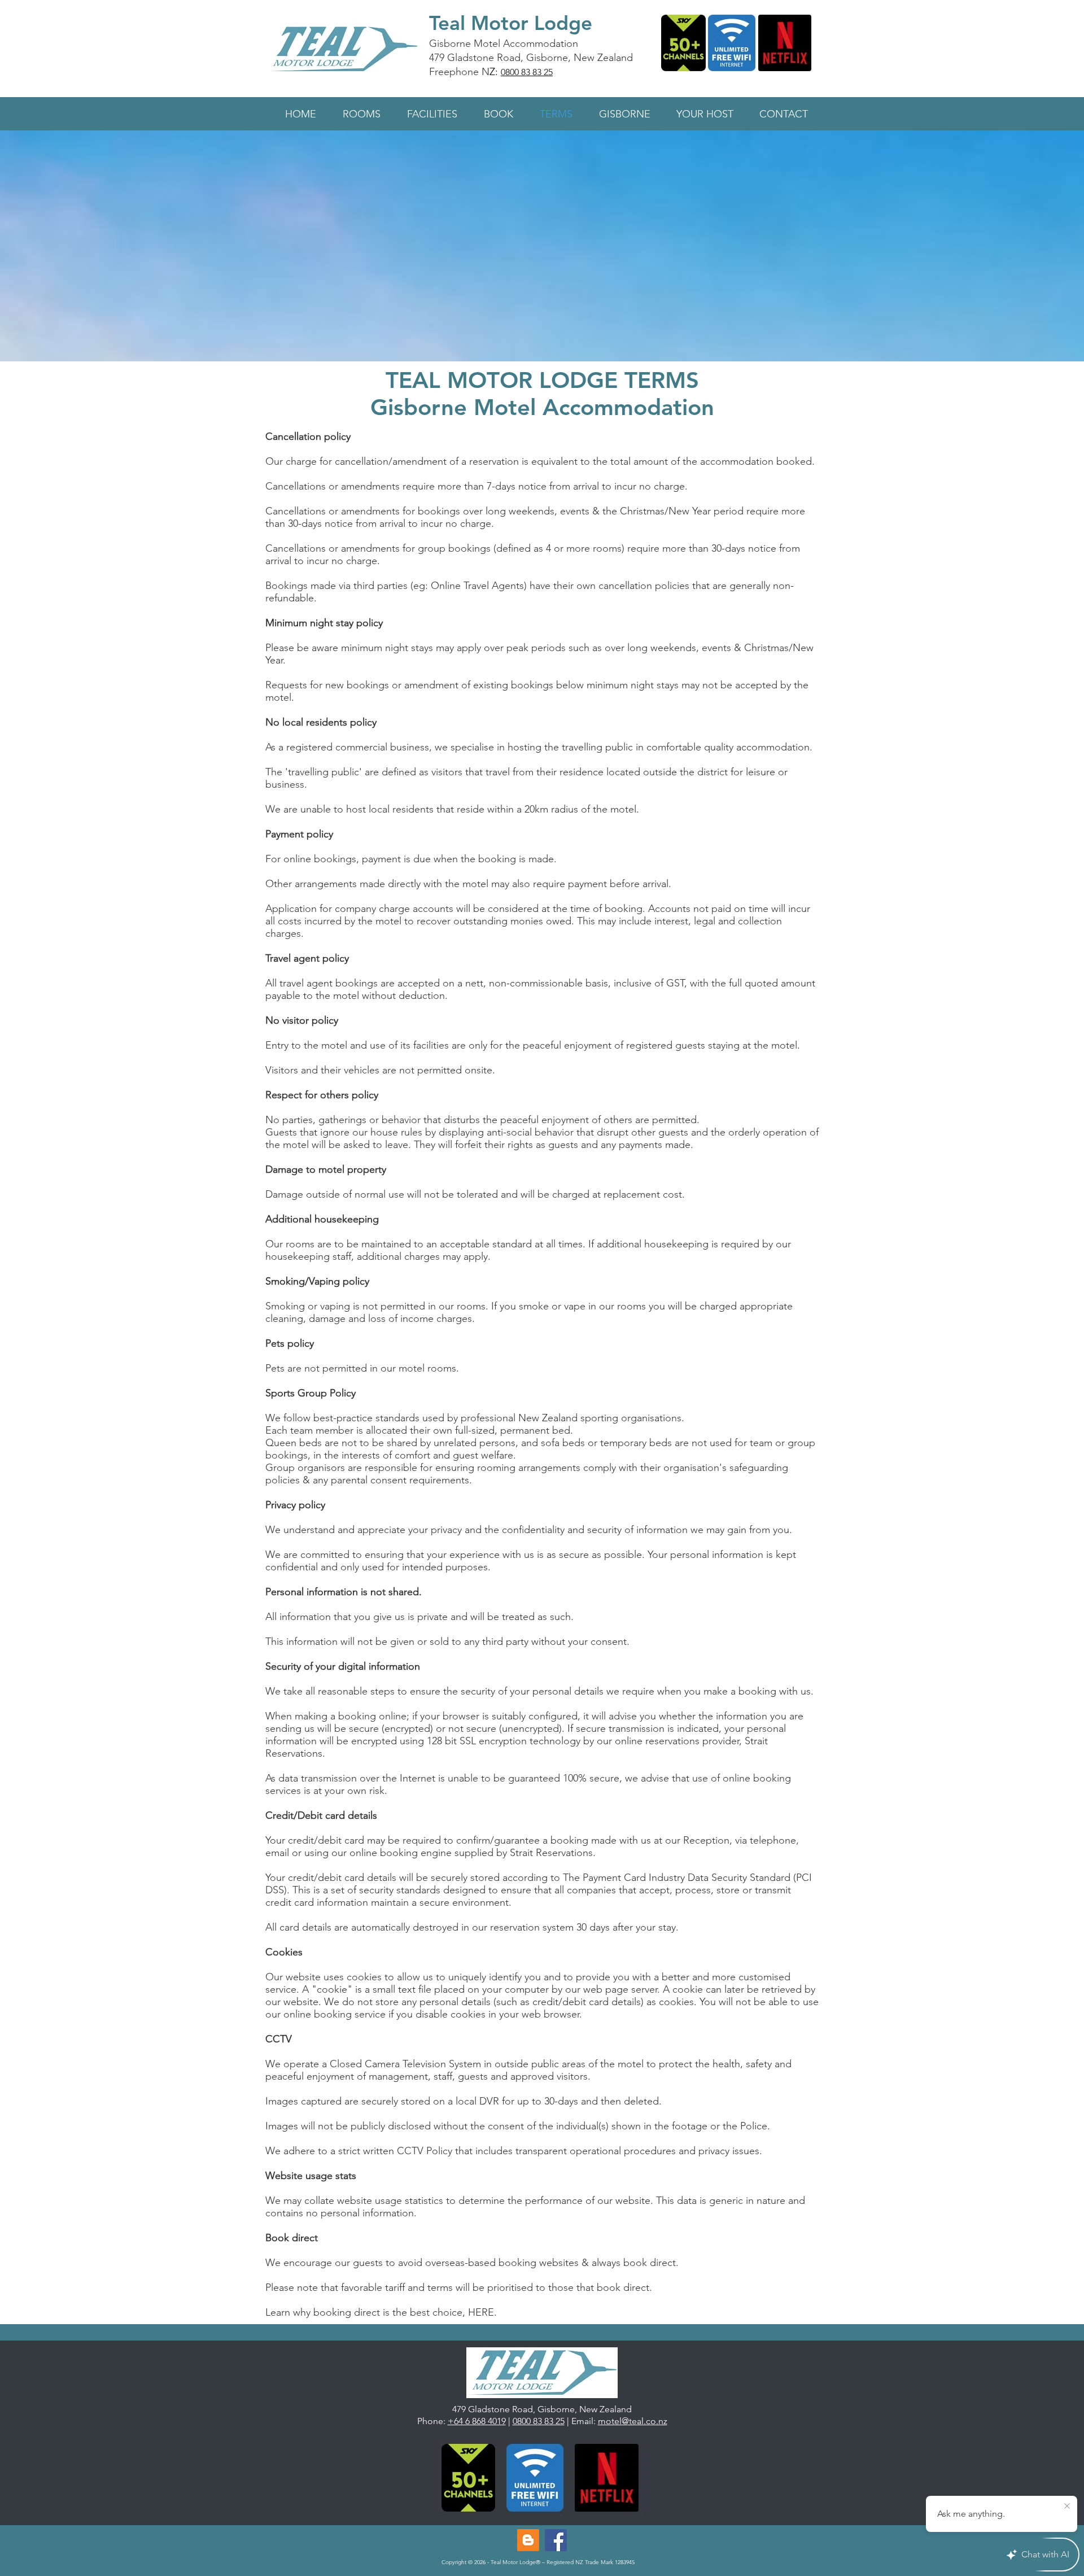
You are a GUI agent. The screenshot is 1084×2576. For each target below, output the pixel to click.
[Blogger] (528, 2540)
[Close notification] (1067, 2507)
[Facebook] (556, 2540)
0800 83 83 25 (527, 72)
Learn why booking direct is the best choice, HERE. (381, 2312)
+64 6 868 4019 (477, 2421)
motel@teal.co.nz (633, 2421)
